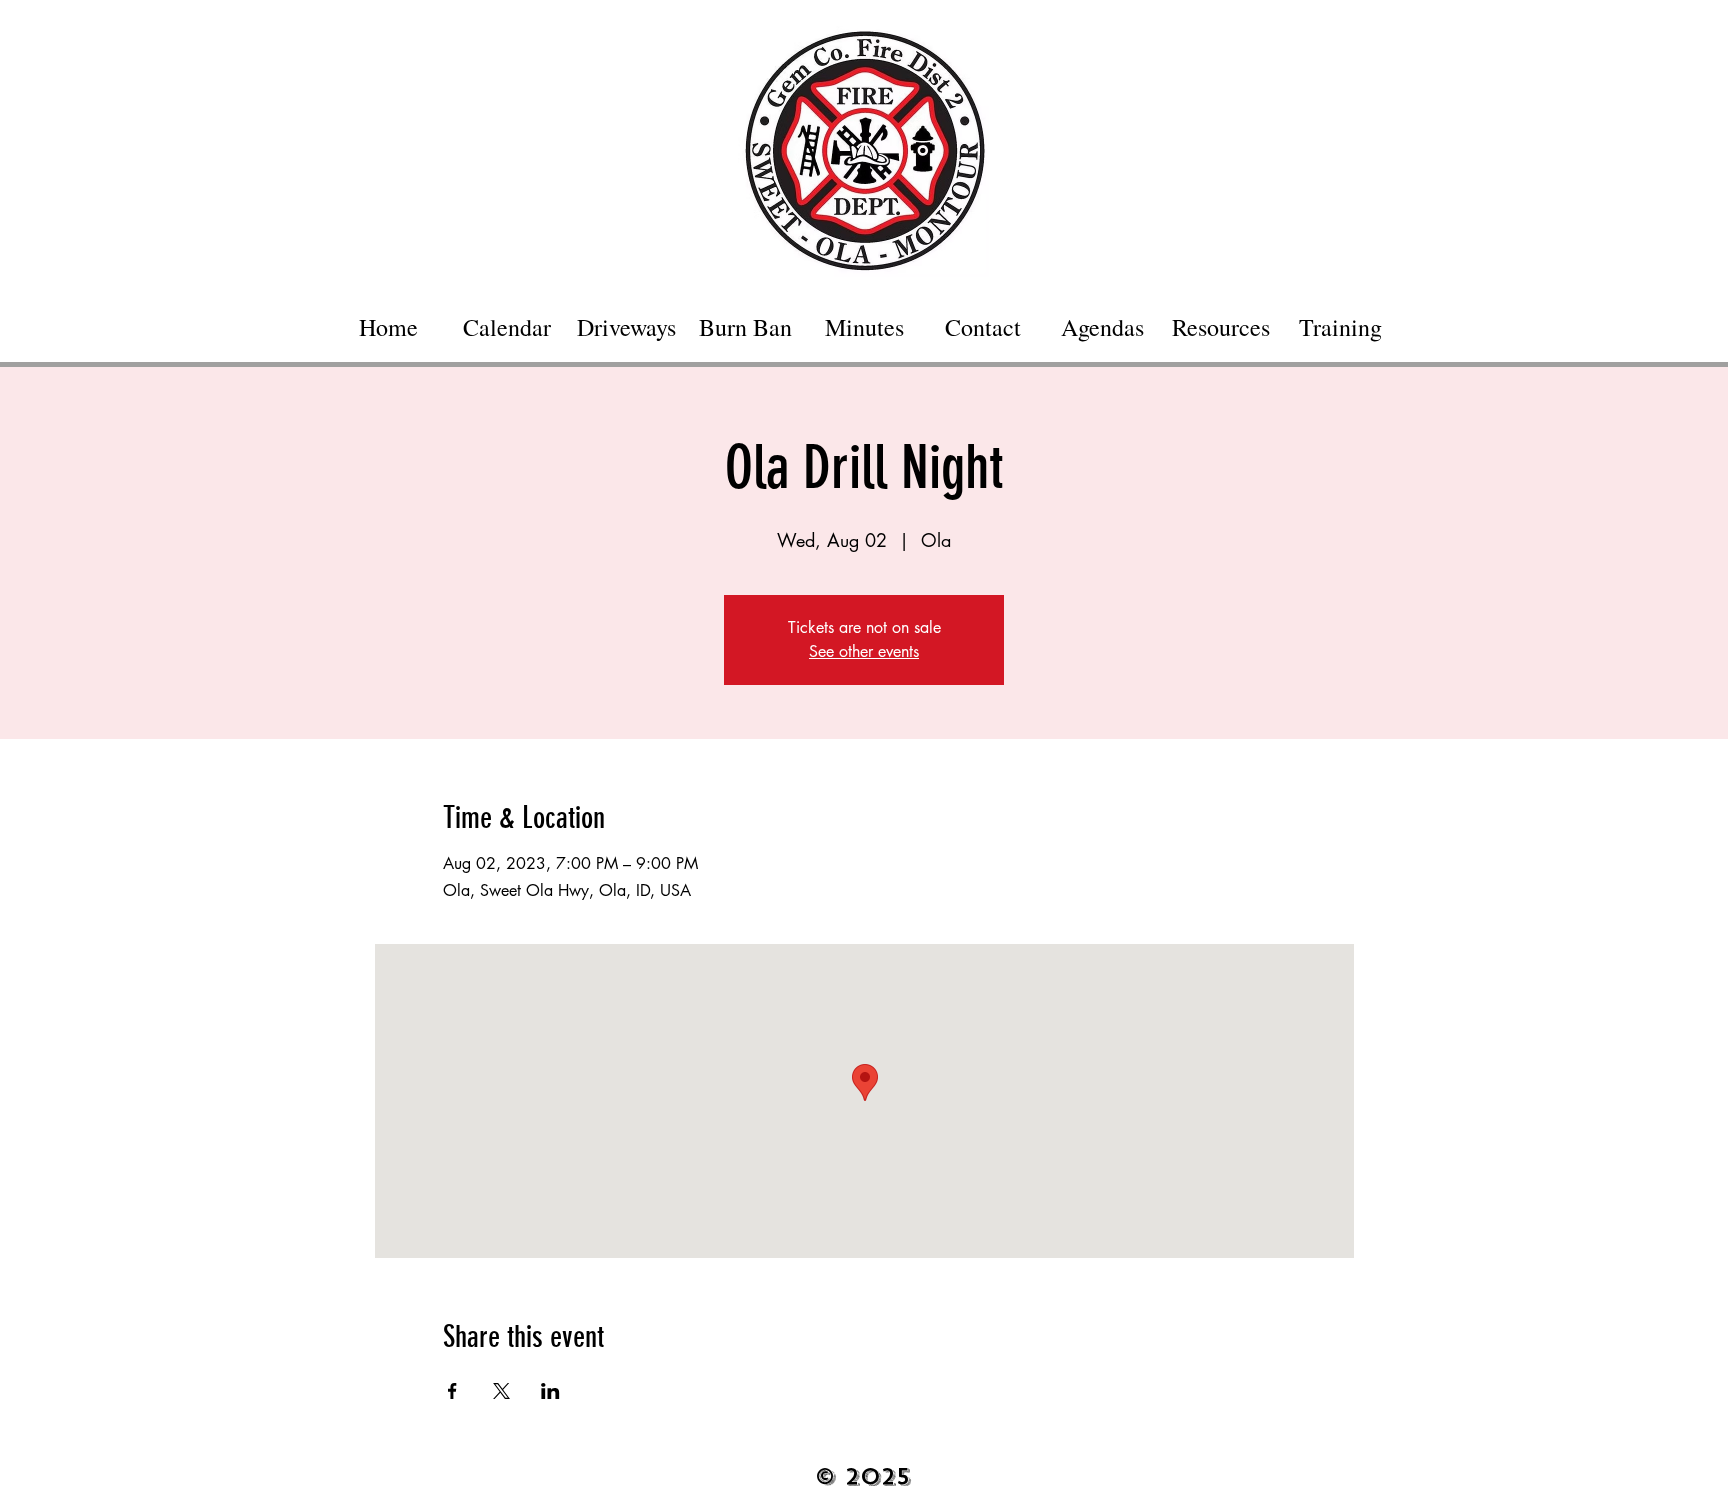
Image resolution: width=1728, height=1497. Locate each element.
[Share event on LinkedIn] (550, 1391)
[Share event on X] (501, 1391)
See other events (864, 651)
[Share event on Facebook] (452, 1391)
